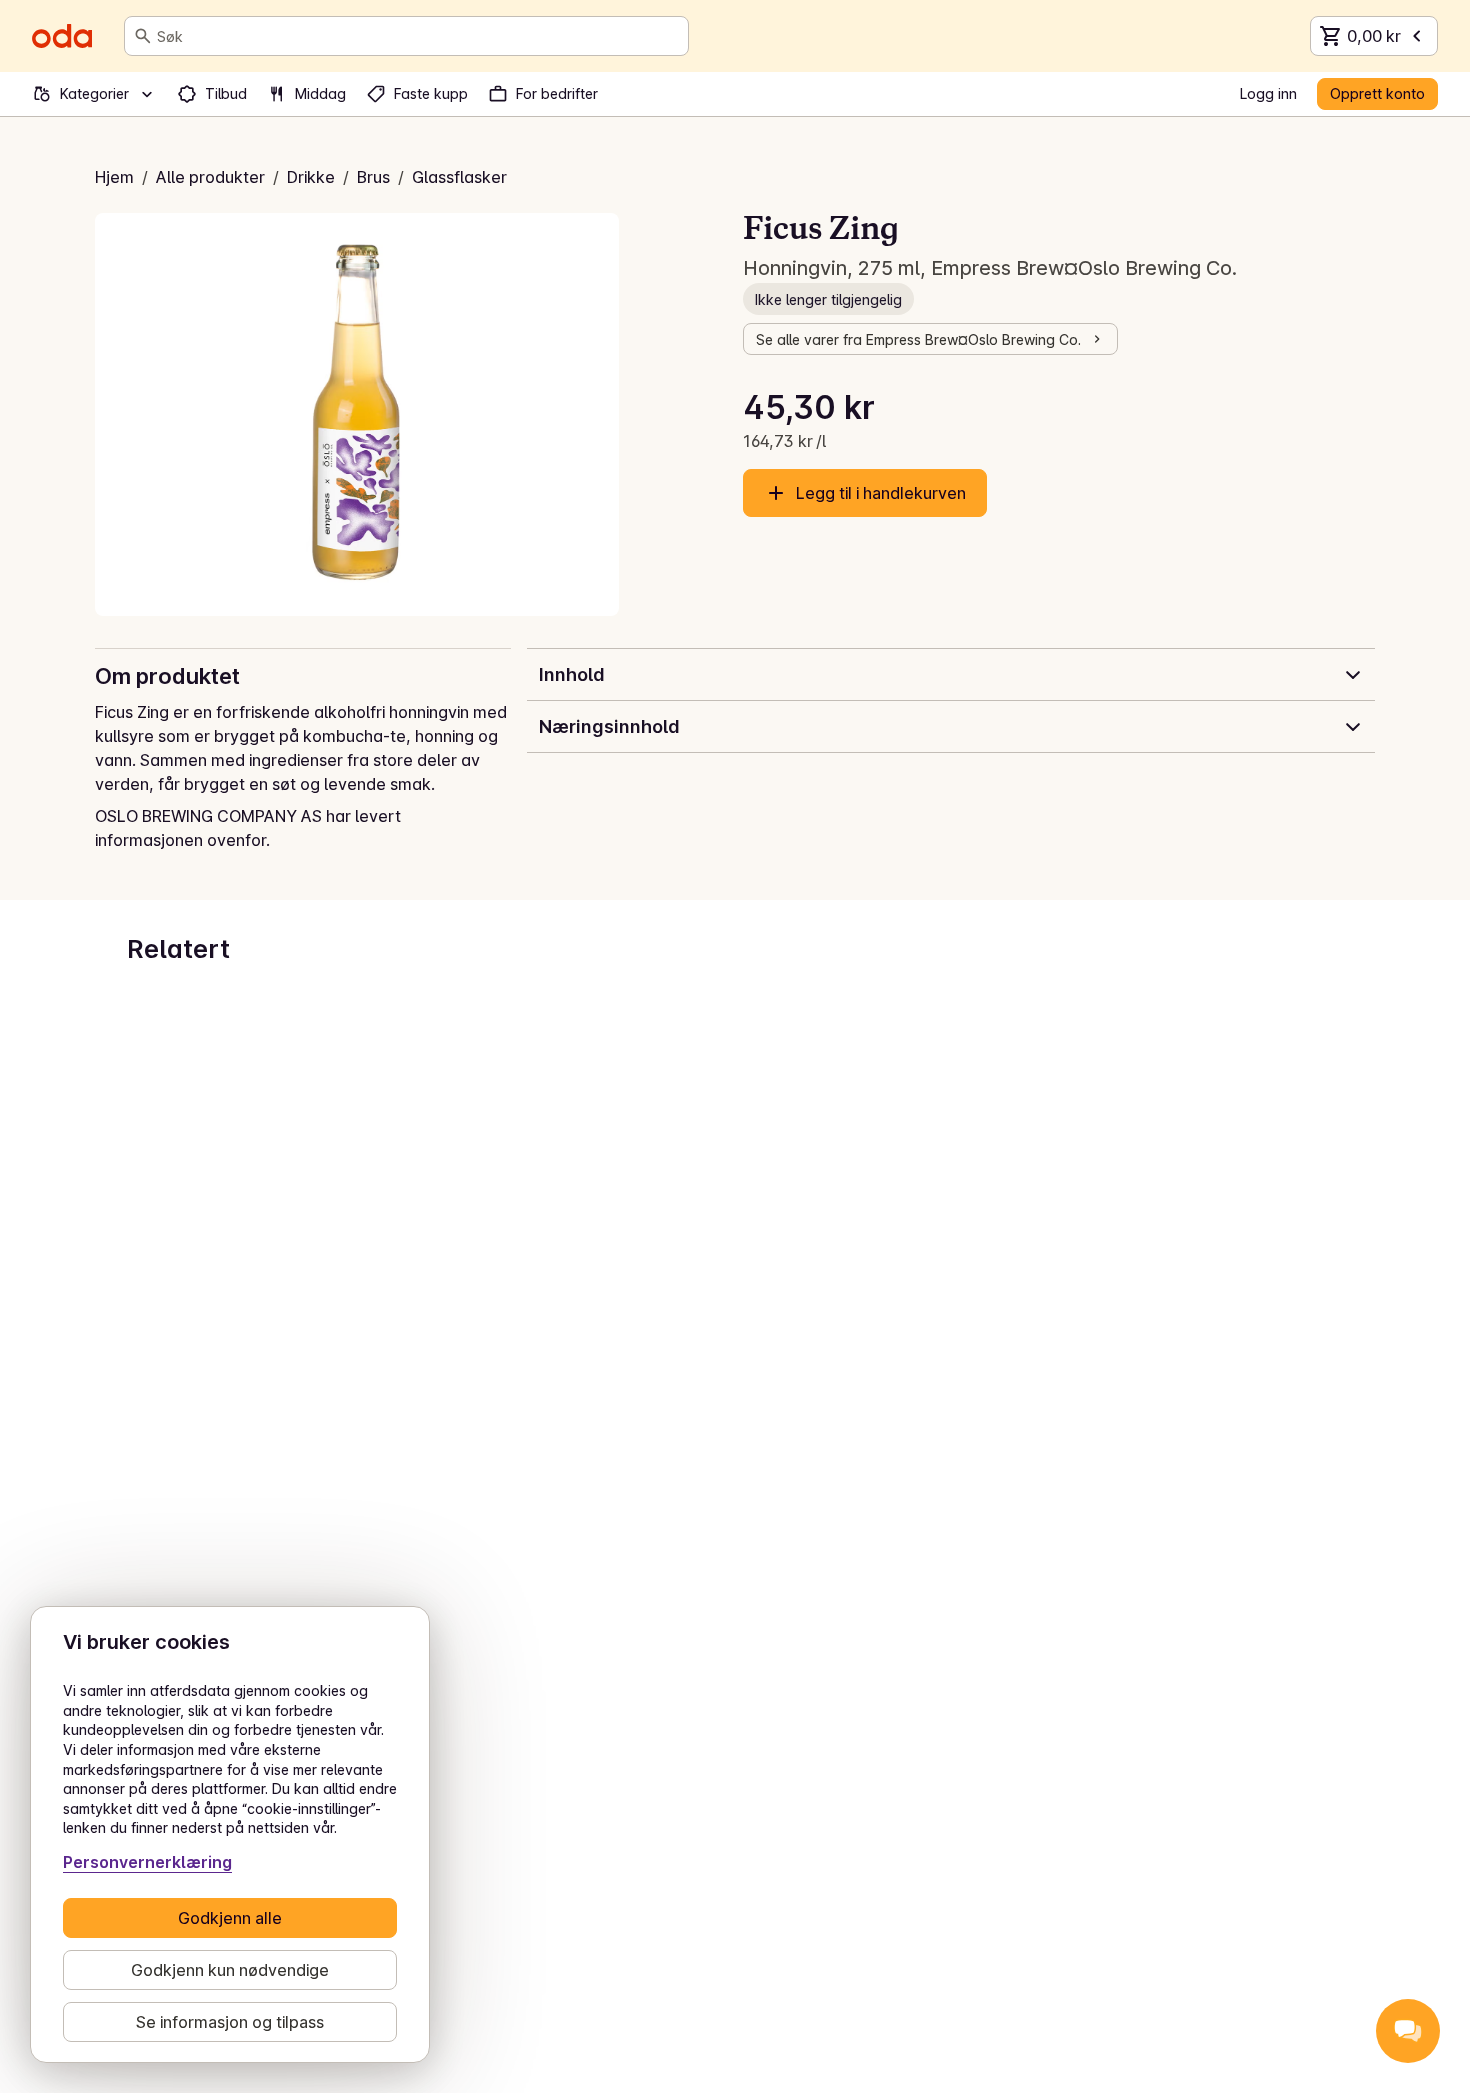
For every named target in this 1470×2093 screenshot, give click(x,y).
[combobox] (418, 36)
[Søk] (143, 36)
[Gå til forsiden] (62, 36)
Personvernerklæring (147, 1862)
